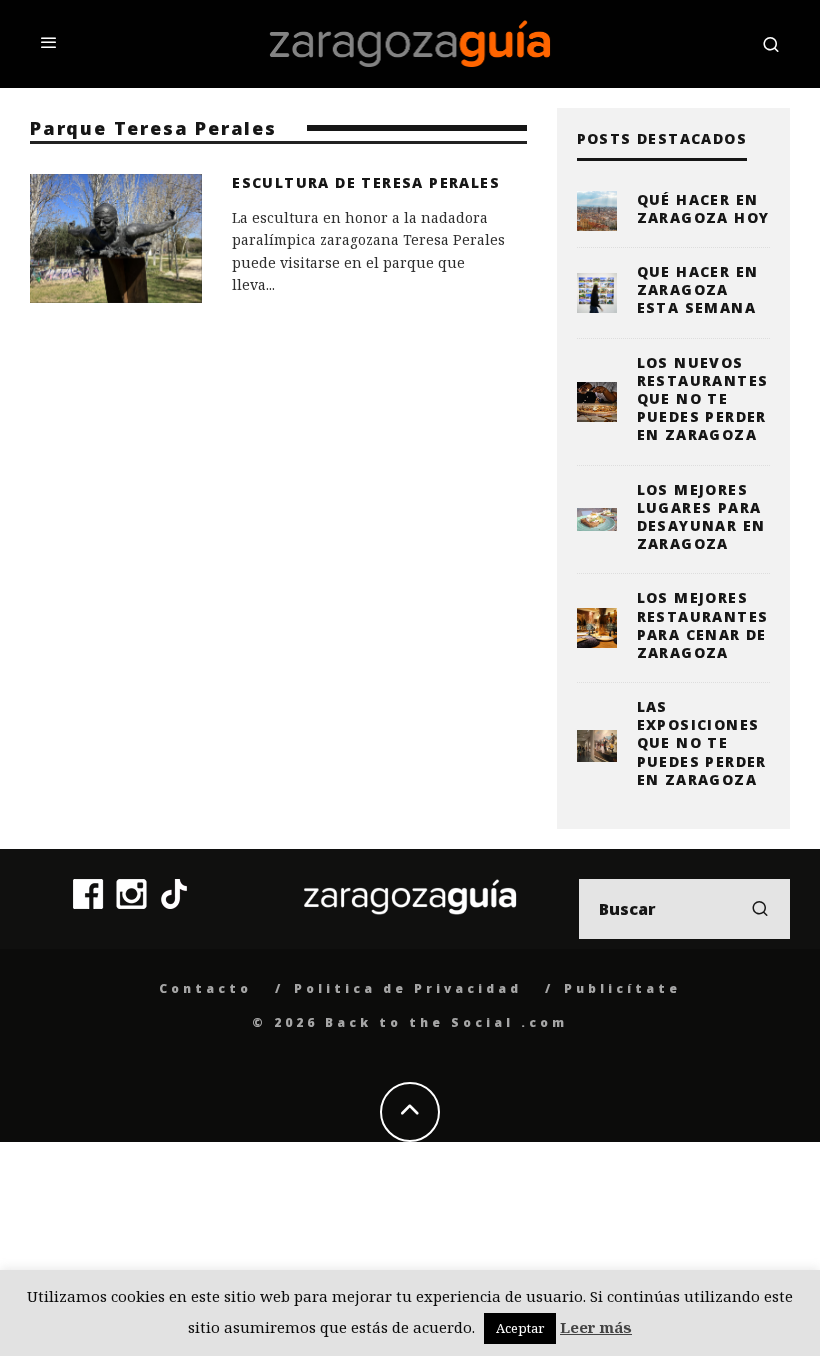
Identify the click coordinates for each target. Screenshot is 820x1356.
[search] (760, 909)
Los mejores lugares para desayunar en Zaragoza (701, 517)
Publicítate (622, 988)
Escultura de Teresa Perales (366, 182)
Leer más (596, 1327)
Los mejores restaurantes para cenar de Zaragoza (703, 625)
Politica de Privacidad (408, 988)
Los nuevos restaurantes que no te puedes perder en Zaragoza (703, 399)
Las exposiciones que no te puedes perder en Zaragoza (702, 743)
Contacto (205, 988)
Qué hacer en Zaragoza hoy (703, 208)
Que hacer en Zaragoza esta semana (698, 289)
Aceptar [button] (520, 1328)
